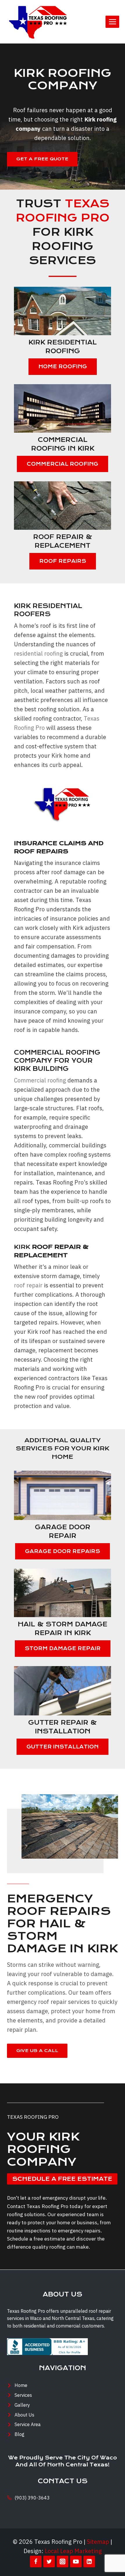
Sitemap (98, 2542)
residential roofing (38, 653)
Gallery (22, 2405)
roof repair (28, 1285)
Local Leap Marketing (73, 2551)
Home (21, 2385)
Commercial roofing (40, 1080)
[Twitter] (49, 2562)
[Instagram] (63, 2562)
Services (23, 2395)
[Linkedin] (89, 2562)
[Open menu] (112, 22)
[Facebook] (36, 2562)
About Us (24, 2415)
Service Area (28, 2424)
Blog (19, 2434)
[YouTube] (76, 2562)
